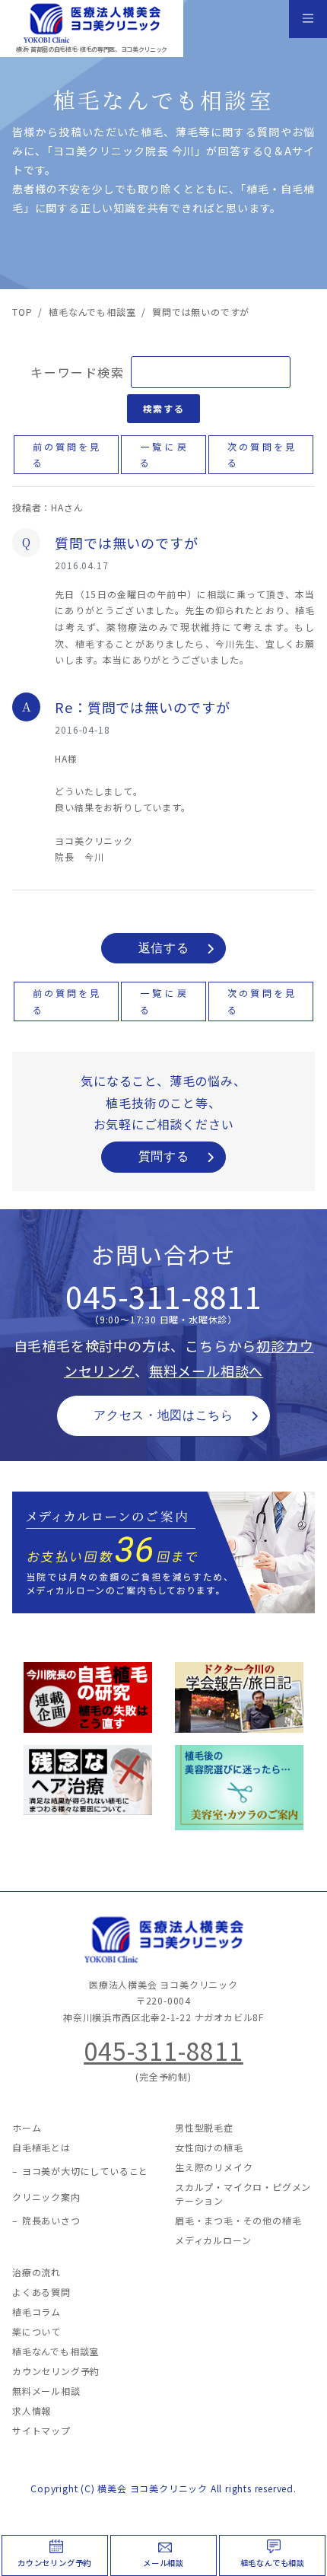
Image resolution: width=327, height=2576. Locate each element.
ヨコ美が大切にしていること (85, 2171)
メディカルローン (213, 2240)
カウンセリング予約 (54, 2563)
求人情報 (32, 2410)
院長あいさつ (51, 2220)
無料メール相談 (46, 2391)
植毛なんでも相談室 (56, 2351)
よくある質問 (41, 2292)
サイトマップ (41, 2430)
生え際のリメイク (214, 2167)
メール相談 (163, 2563)
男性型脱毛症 (204, 2127)
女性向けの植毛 (209, 2147)
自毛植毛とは (41, 2147)
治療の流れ (37, 2272)
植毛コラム (37, 2312)
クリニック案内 (46, 2197)
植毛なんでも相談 (273, 2563)
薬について (37, 2331)
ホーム (27, 2127)
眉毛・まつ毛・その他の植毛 (238, 2220)
